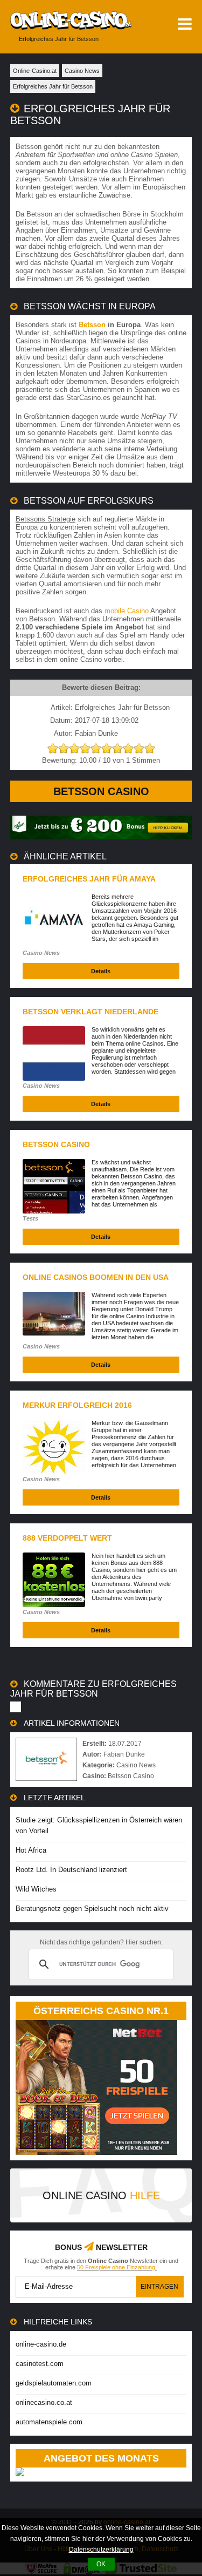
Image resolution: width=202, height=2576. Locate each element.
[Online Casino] (66, 20)
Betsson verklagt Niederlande (90, 1012)
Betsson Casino (101, 791)
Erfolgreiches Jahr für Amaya (89, 879)
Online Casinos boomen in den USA (96, 1277)
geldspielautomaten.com (54, 2383)
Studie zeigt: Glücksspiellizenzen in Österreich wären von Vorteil (99, 1825)
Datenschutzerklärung (101, 2550)
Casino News (41, 953)
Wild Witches (36, 1889)
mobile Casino (127, 611)
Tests (30, 1218)
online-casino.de (41, 2344)
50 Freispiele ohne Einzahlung (116, 2267)
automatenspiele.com (49, 2422)
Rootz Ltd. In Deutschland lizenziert (71, 1870)
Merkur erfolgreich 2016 (77, 1405)
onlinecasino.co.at (44, 2402)
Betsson (92, 325)
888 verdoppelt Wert (67, 1538)
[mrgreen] (101, 837)
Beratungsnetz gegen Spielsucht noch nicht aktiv (92, 1909)
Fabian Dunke (124, 1754)
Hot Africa (31, 1850)
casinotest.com (40, 2364)
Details (101, 971)
